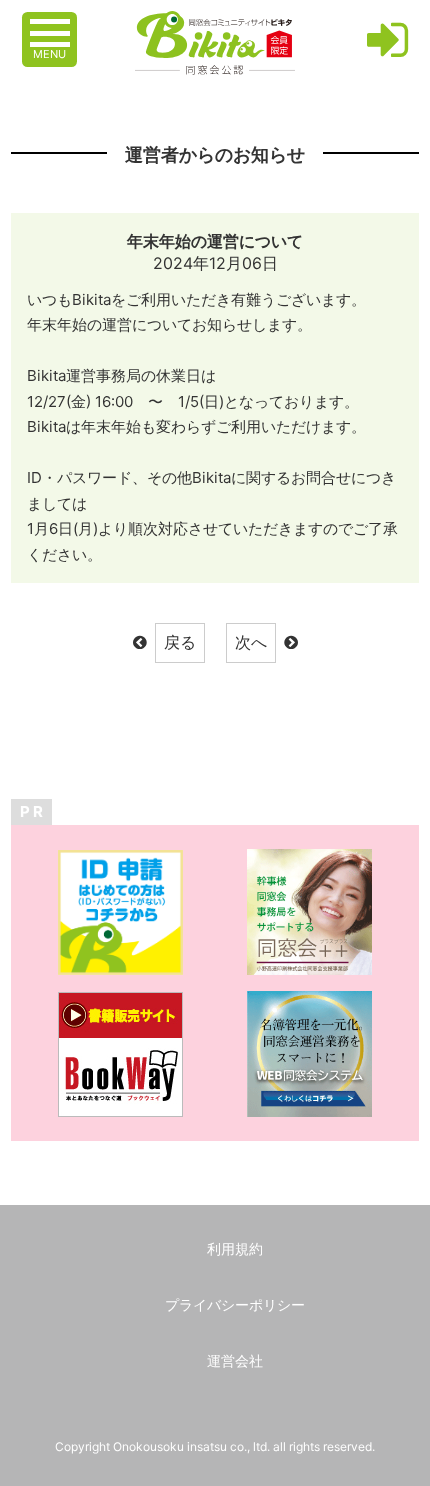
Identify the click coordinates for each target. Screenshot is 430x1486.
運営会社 (235, 1360)
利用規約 (235, 1248)
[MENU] (52, 23)
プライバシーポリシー (235, 1304)
